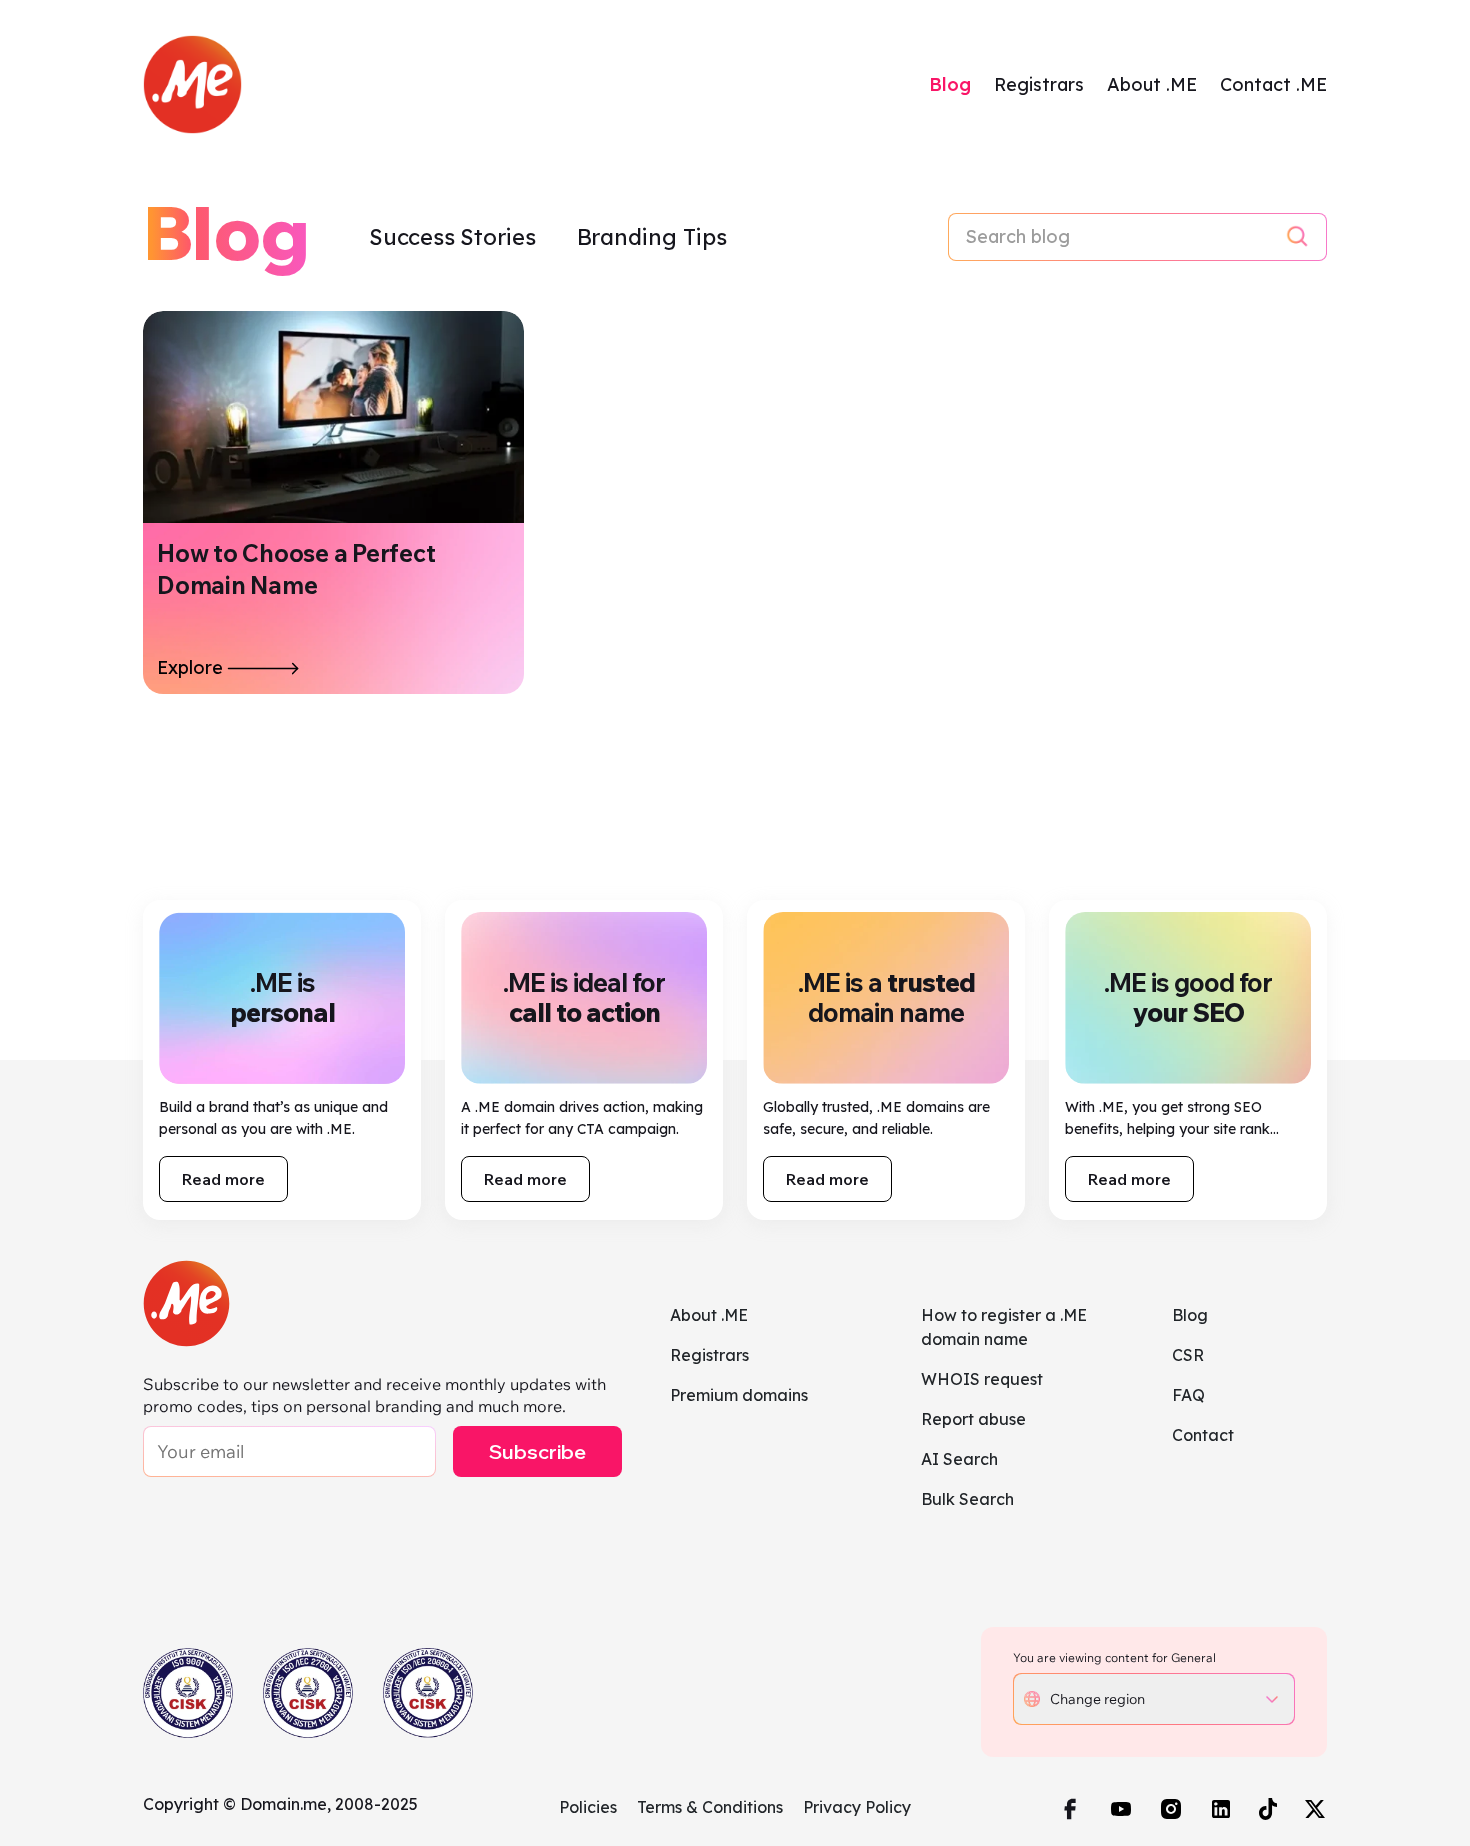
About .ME (1152, 84)
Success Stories (455, 237)
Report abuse (973, 1419)
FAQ (1188, 1395)
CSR (1188, 1355)
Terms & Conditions (710, 1807)
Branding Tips (652, 237)
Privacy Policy (857, 1807)
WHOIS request (982, 1379)
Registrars (1039, 84)
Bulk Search (967, 1499)
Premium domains (739, 1395)
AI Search (959, 1459)
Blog (950, 84)
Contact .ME (1273, 84)
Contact (1203, 1435)
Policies (588, 1807)
